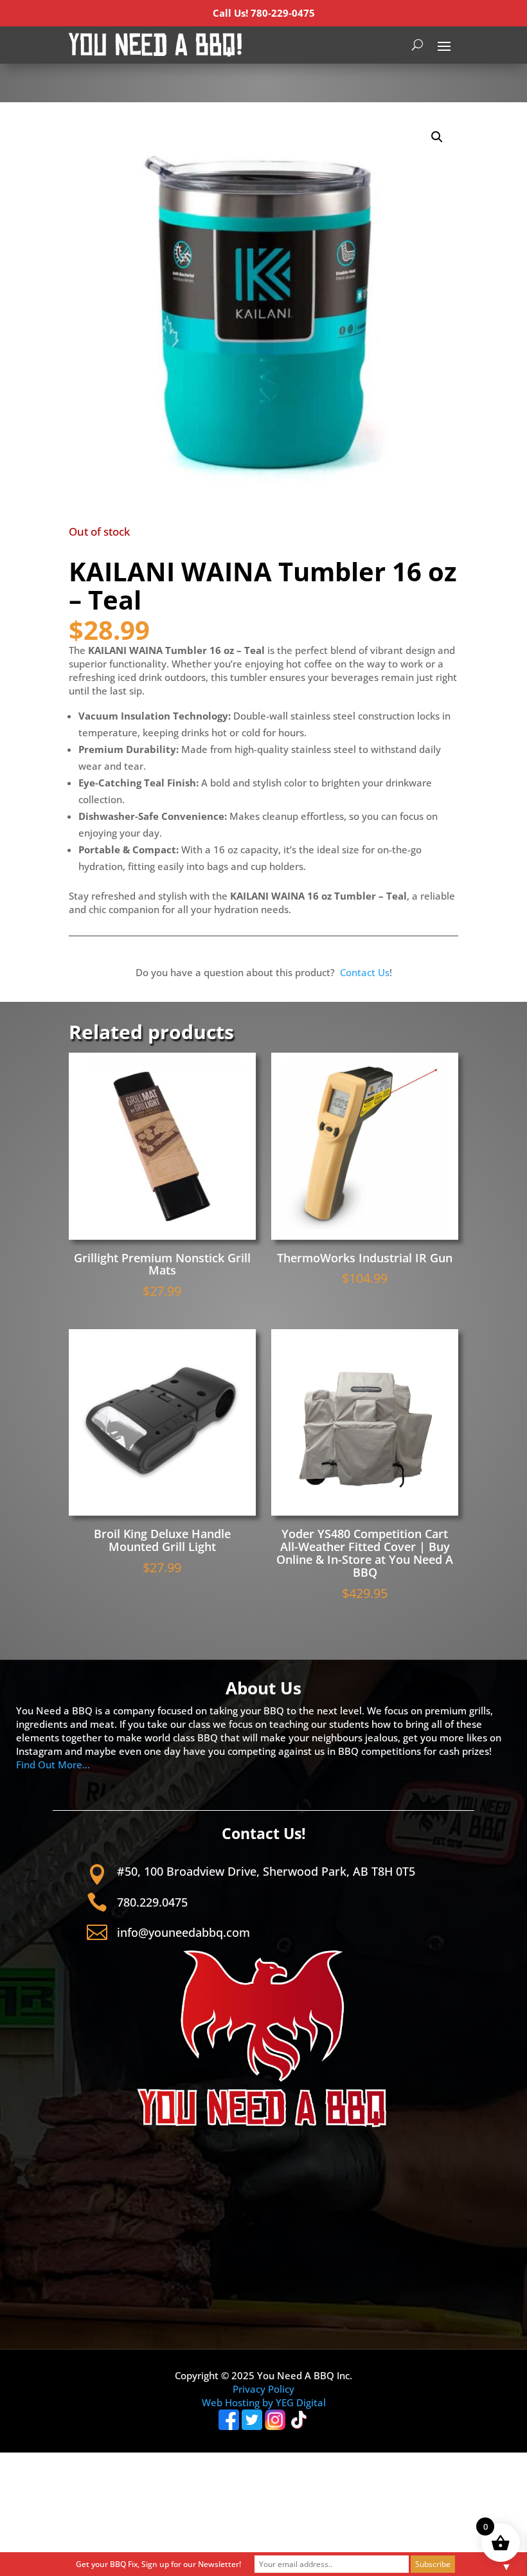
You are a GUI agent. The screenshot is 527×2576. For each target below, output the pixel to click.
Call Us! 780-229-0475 (264, 13)
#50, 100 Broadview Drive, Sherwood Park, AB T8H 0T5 (266, 1871)
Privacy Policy (263, 2389)
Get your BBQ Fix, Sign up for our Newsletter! (158, 2564)
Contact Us (365, 972)
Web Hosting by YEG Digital (264, 2402)
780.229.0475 (152, 1902)
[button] (437, 137)
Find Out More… (53, 1764)
